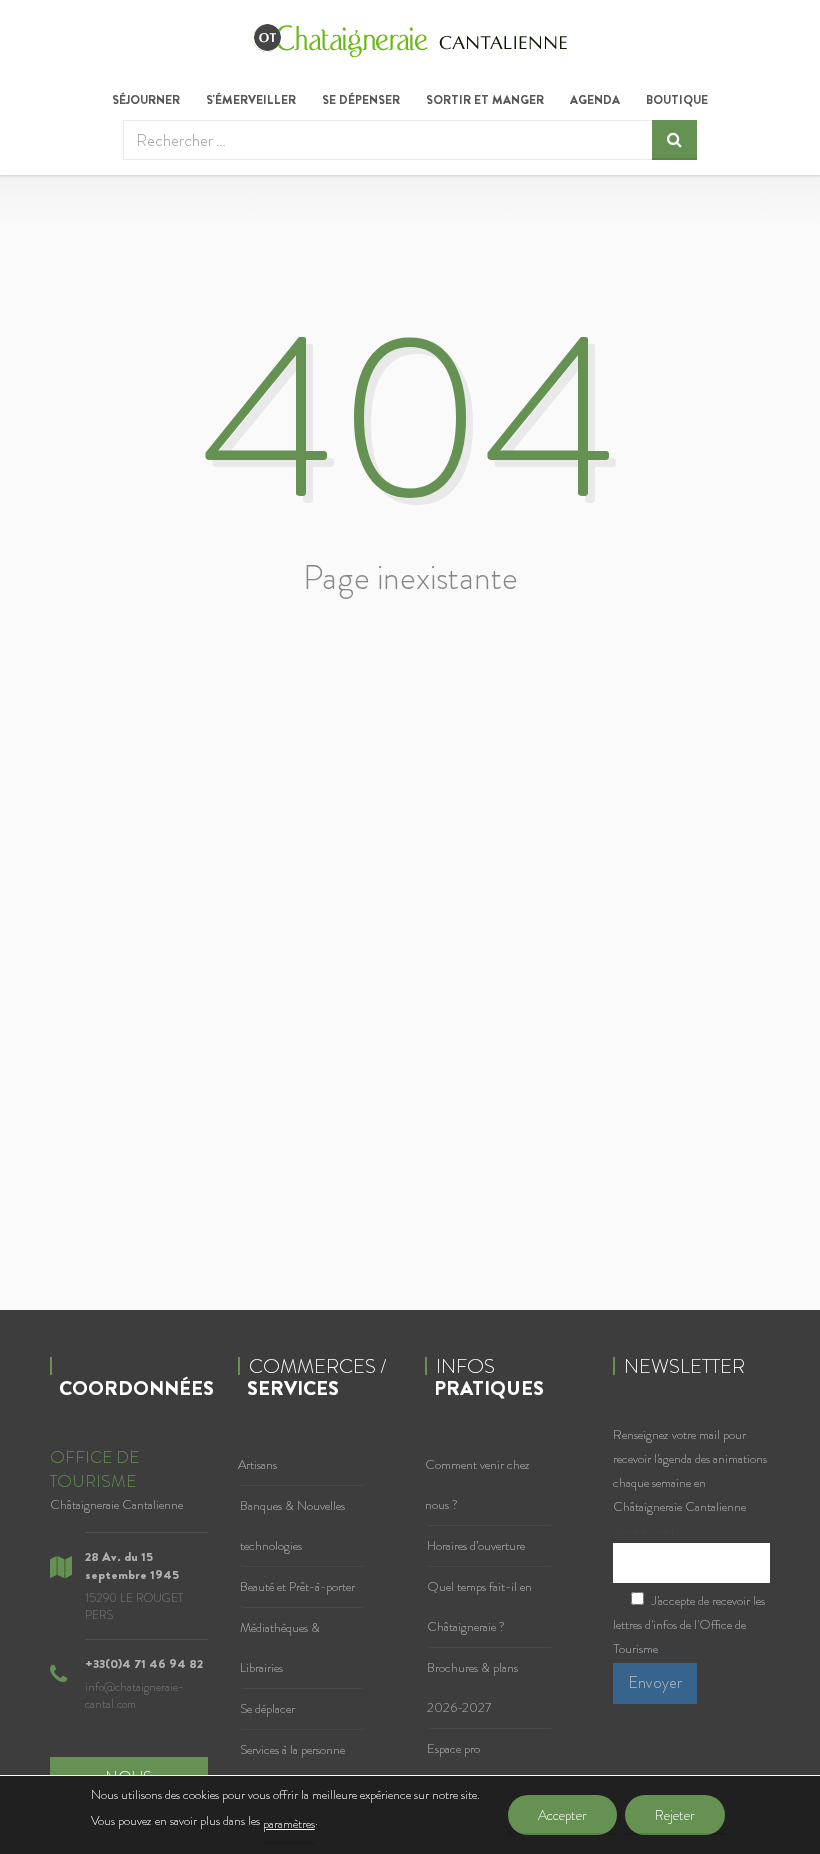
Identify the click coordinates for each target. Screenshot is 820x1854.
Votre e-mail (643, 1530)
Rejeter (675, 1815)
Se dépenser (361, 100)
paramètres (289, 1823)
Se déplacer (267, 1708)
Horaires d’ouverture (476, 1545)
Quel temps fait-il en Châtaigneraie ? (479, 1606)
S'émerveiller (251, 100)
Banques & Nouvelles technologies (292, 1525)
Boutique (677, 100)
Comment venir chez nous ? (477, 1484)
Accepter (562, 1815)
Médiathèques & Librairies (280, 1647)
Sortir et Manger (485, 100)
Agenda (595, 100)
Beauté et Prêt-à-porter (297, 1586)
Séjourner (146, 100)
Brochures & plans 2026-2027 (472, 1687)
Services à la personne (292, 1749)
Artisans (257, 1464)
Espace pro (453, 1748)
